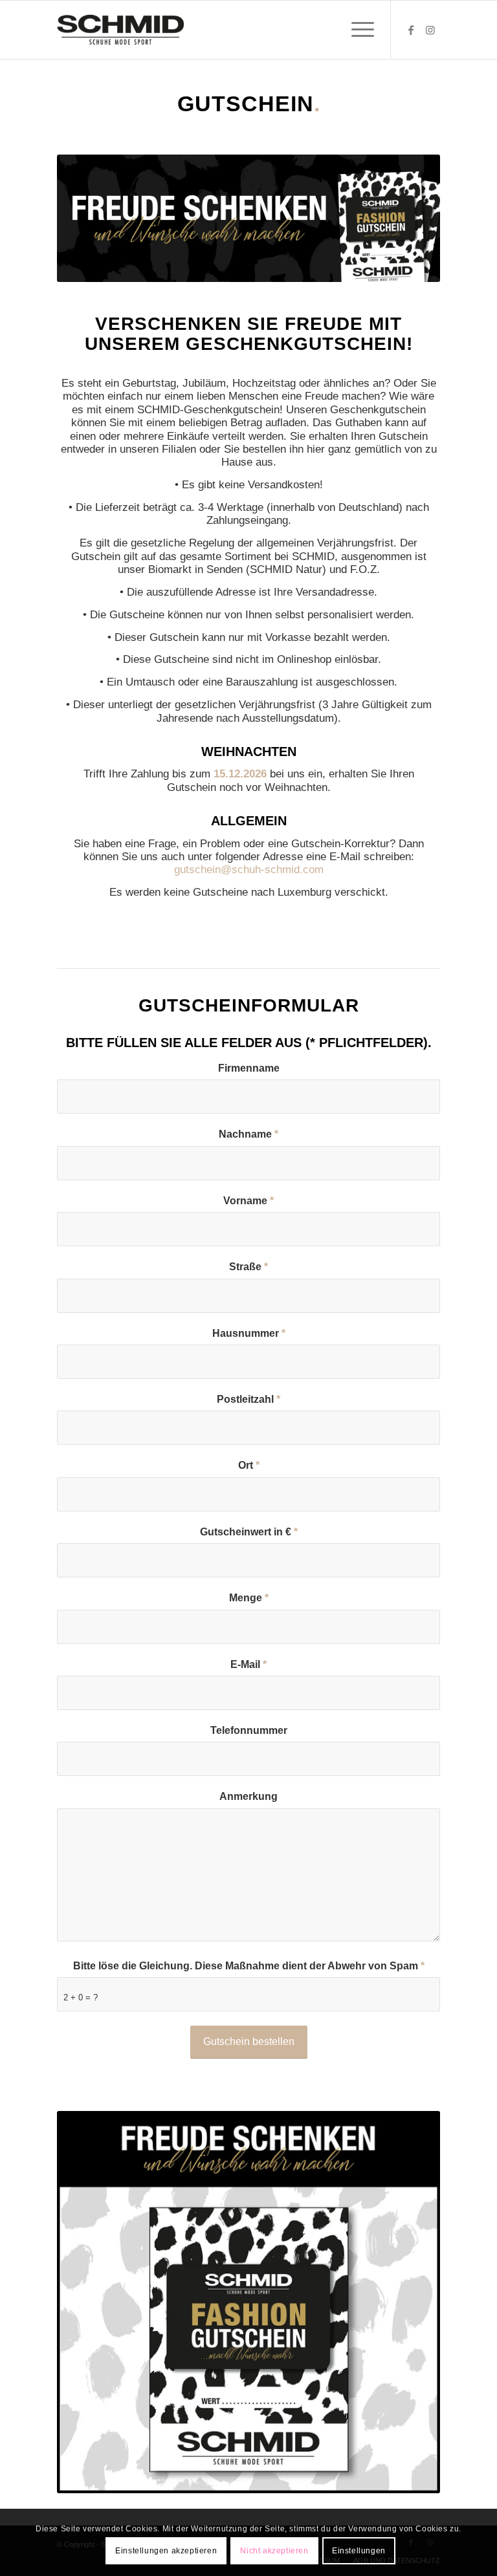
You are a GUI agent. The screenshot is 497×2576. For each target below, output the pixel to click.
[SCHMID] (120, 30)
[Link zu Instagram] (430, 30)
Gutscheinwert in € (249, 1532)
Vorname (248, 1201)
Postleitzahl (248, 1399)
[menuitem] (356, 30)
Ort (249, 1465)
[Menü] (356, 30)
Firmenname (249, 1068)
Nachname (248, 1134)
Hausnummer (249, 1333)
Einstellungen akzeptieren (166, 2551)
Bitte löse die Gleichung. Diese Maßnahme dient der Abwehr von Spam (249, 1966)
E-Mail (248, 1664)
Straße (248, 1267)
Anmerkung (248, 1796)
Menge (249, 1598)
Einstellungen (359, 2551)
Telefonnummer (249, 1730)
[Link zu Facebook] (411, 30)
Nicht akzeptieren (274, 2551)
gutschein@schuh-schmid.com (249, 870)
